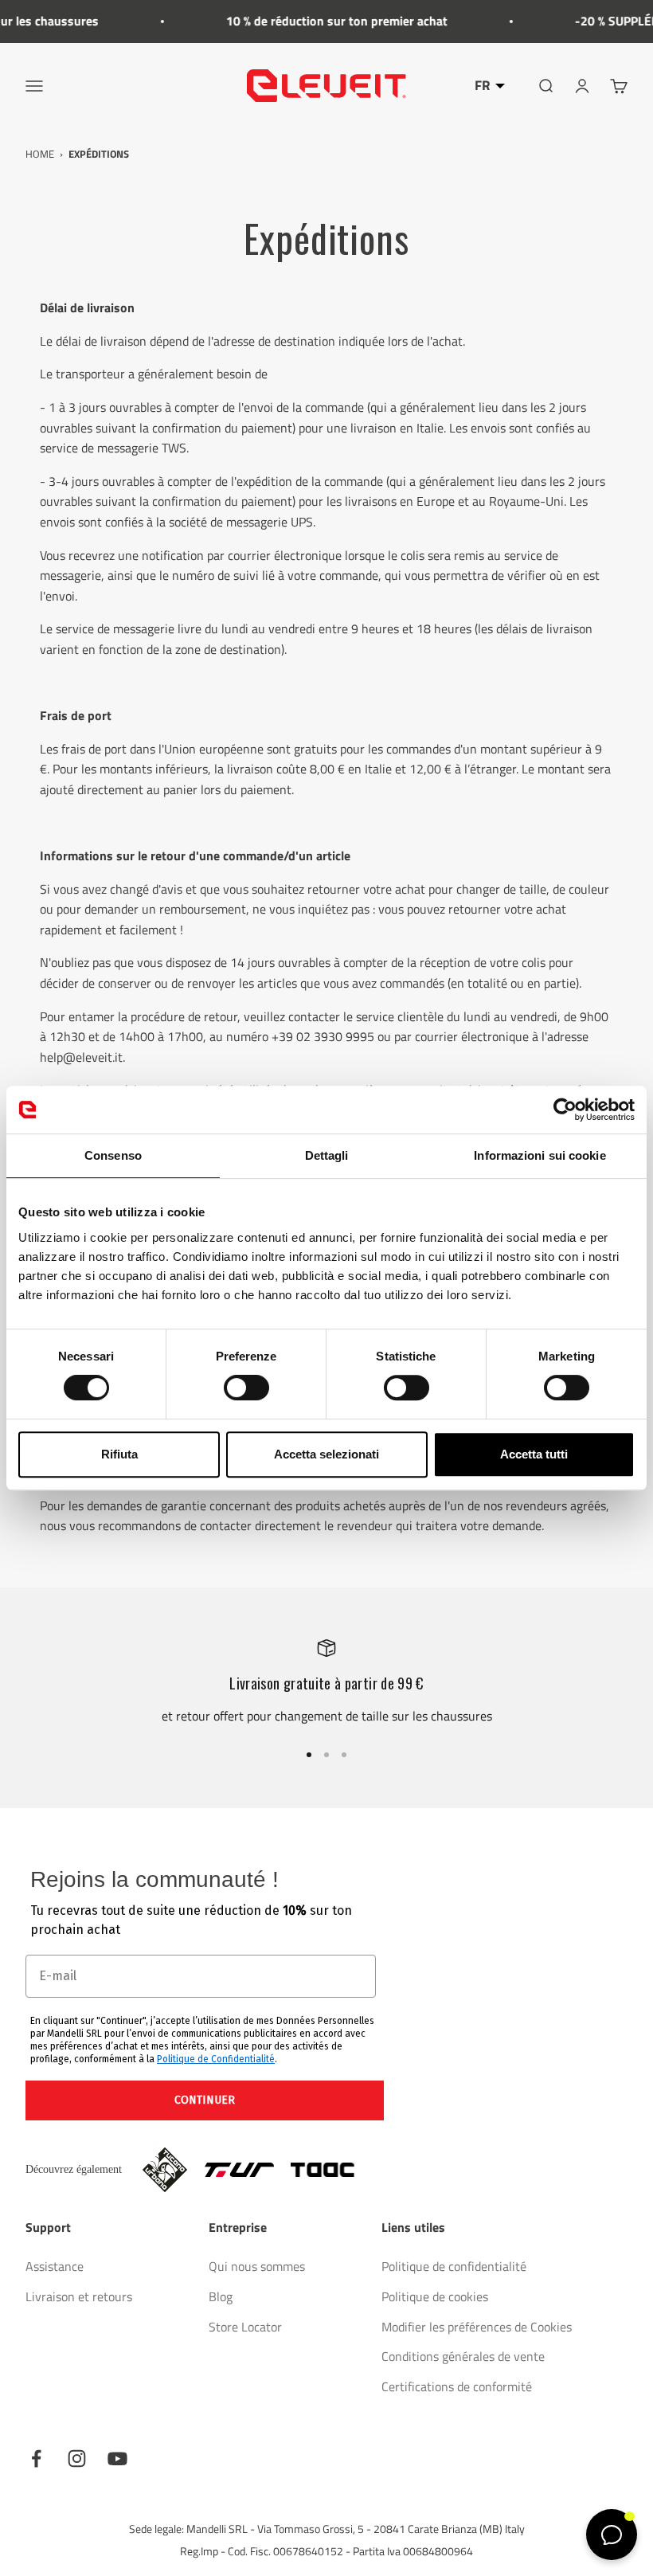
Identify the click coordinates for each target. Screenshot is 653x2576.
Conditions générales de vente (463, 2356)
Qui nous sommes (257, 2266)
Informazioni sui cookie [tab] (540, 1155)
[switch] (246, 1388)
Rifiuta (119, 1454)
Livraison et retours (79, 2296)
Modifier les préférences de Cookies (477, 2327)
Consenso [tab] (113, 1155)
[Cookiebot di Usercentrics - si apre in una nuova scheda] (565, 1110)
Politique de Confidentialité (216, 2059)
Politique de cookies (435, 2296)
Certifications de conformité (457, 2386)
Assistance (55, 2266)
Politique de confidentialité (454, 2266)
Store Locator (245, 2327)
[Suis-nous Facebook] (36, 2459)
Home (40, 154)
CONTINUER (205, 2100)
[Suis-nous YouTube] (117, 2459)
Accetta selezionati (326, 1454)
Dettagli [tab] (327, 1155)
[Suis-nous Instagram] (77, 2459)
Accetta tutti (534, 1454)
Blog (221, 2296)
